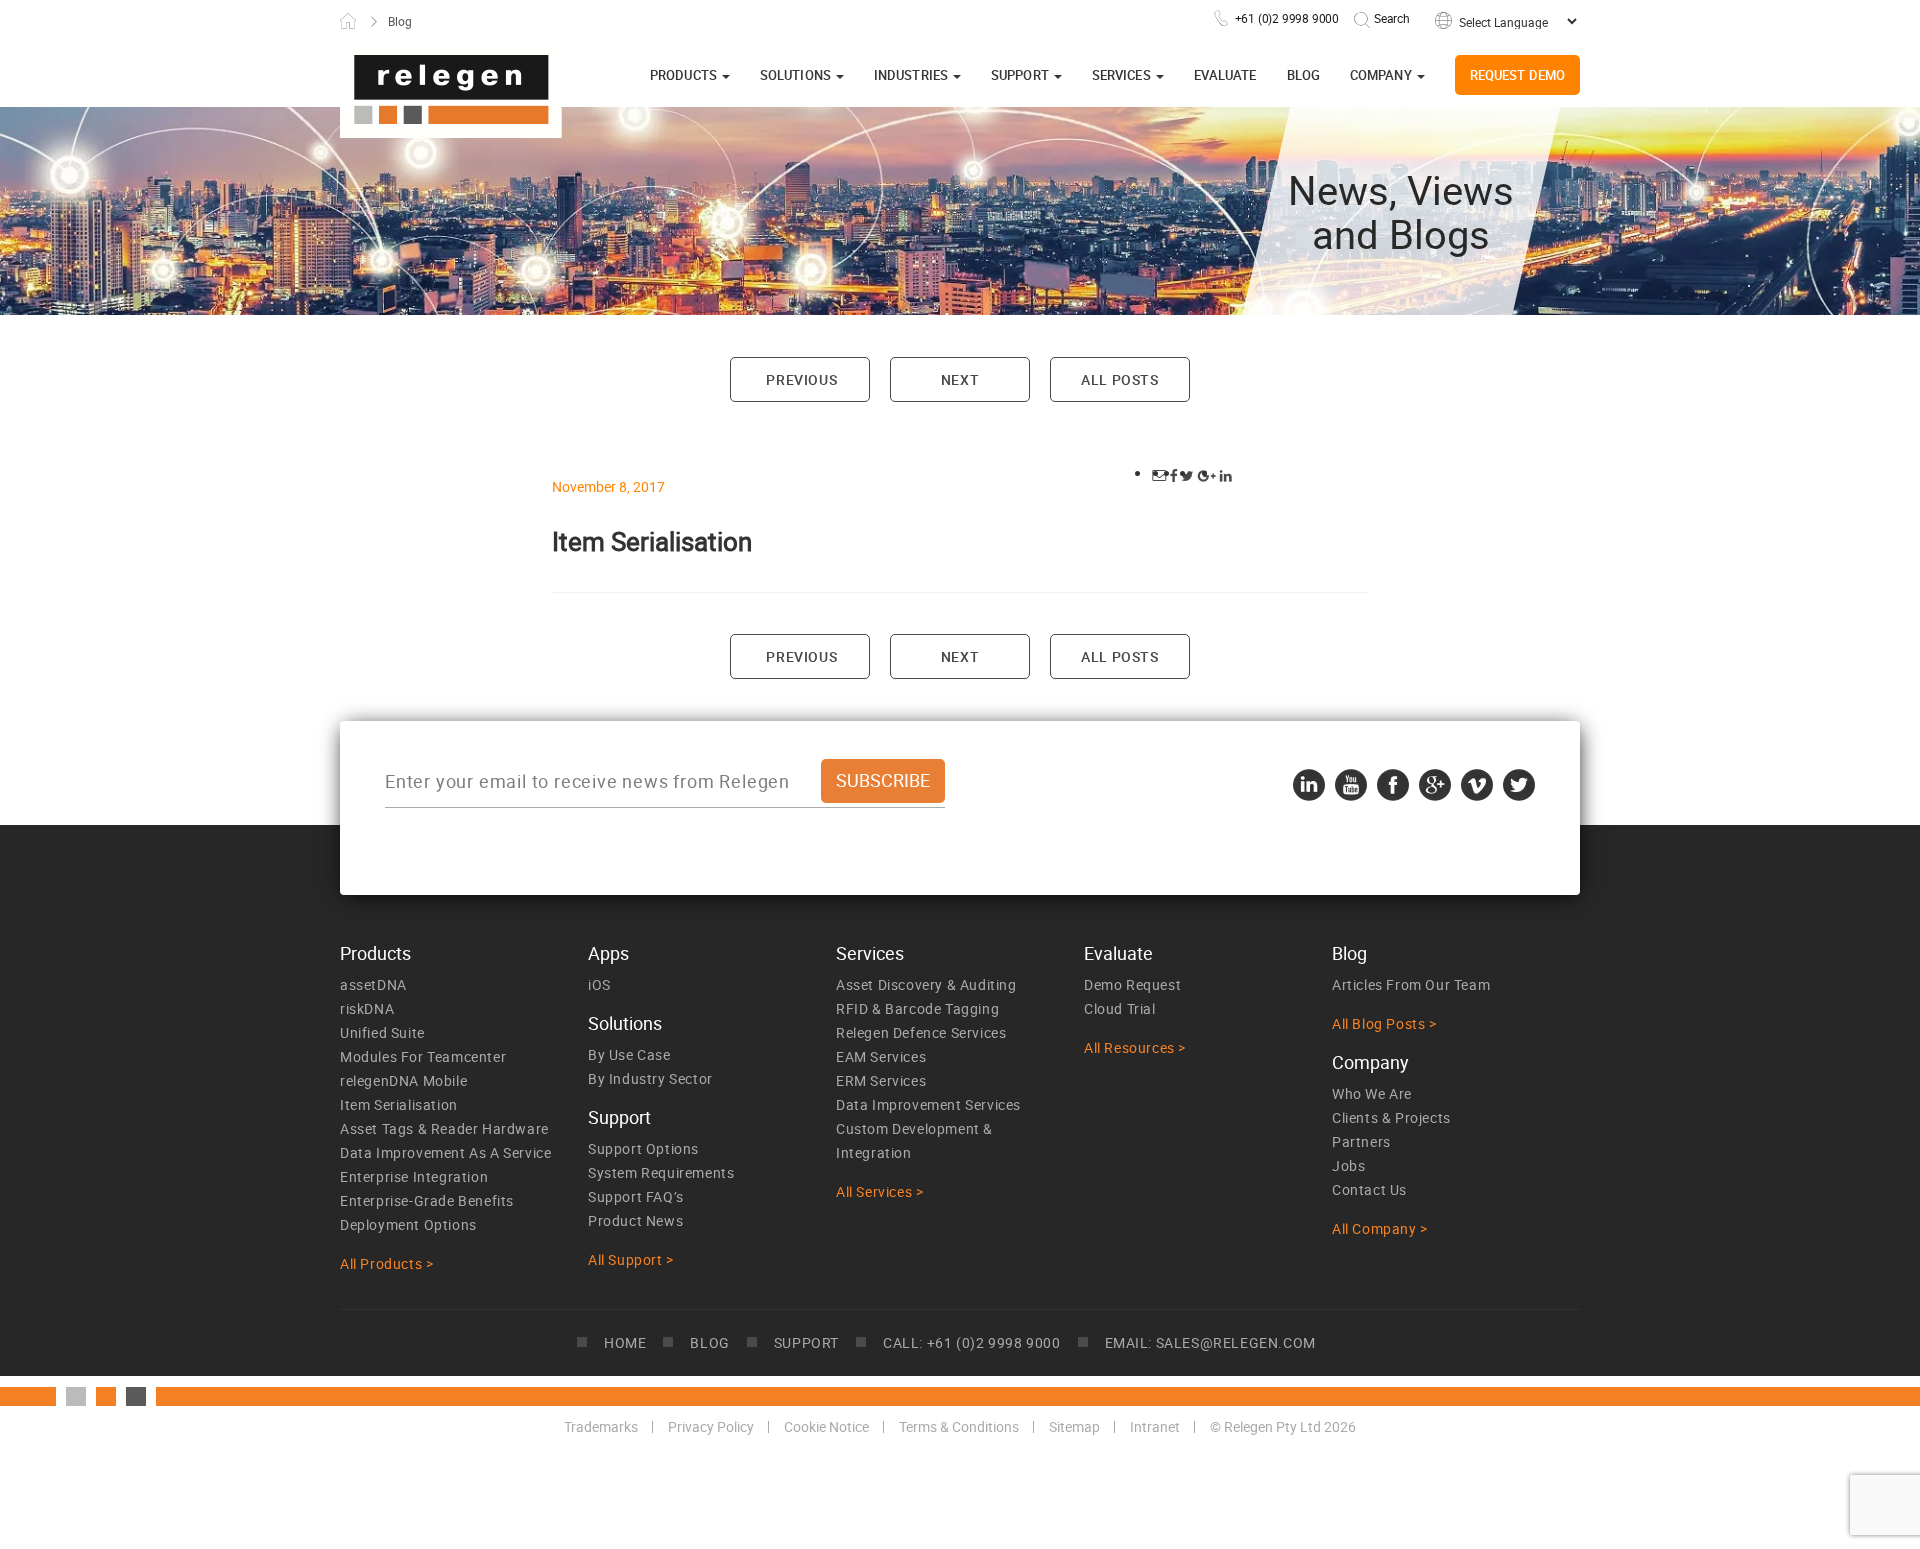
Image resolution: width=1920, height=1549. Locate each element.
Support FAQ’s (636, 1196)
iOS (599, 984)
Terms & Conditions (959, 1426)
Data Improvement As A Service (445, 1152)
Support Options (643, 1148)
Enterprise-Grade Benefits (427, 1200)
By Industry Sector (650, 1078)
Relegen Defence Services (921, 1032)
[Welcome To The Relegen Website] (451, 90)
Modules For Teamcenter (423, 1056)
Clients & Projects (1391, 1117)
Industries (912, 75)
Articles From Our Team (1411, 984)
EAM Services (881, 1056)
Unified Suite (382, 1032)
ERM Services (881, 1080)
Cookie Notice (826, 1426)
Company (1382, 75)
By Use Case (629, 1054)
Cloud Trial (1120, 1008)
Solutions (797, 75)
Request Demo (1517, 75)
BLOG (709, 1342)
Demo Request (1132, 984)
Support (1021, 75)
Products (685, 75)
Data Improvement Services (928, 1104)
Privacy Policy (711, 1426)
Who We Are (1372, 1093)
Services (1123, 75)
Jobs (1348, 1165)
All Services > (879, 1191)
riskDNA (367, 1008)
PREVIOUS (800, 379)
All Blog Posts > (1384, 1023)
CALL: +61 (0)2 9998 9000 (971, 1342)
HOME (625, 1342)
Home (348, 21)
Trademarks (601, 1426)
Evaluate (1225, 75)
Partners (1361, 1141)
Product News (635, 1220)
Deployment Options (408, 1224)
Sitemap (1074, 1426)
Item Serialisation (399, 1104)
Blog (1303, 75)
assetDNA (373, 984)
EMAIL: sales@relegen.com (1210, 1342)
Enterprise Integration (414, 1176)
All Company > (1380, 1228)
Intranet (1155, 1426)
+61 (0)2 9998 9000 (1287, 18)
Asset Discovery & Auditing (926, 984)
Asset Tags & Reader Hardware (444, 1128)
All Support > (631, 1259)
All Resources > (1135, 1047)
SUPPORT (806, 1342)
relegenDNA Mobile (403, 1080)
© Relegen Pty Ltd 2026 (1283, 1426)
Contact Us (1369, 1189)
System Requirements (661, 1172)
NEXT (960, 379)
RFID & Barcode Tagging (917, 1008)
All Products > (386, 1263)
